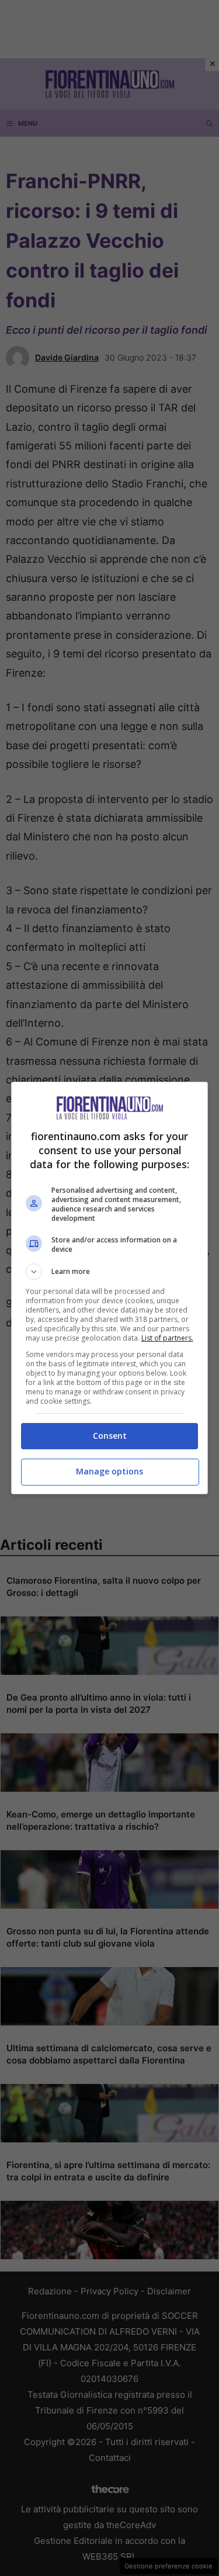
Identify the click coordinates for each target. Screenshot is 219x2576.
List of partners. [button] (167, 1338)
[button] (110, 1272)
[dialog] (110, 1288)
